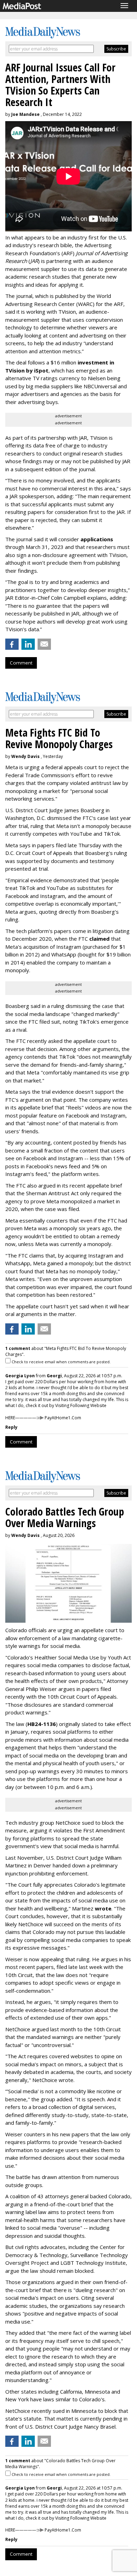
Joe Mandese (25, 114)
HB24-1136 (42, 1724)
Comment (21, 663)
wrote (103, 1908)
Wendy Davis (25, 756)
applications (97, 539)
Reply (11, 1427)
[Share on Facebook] (12, 644)
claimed (99, 939)
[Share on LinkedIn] (28, 644)
